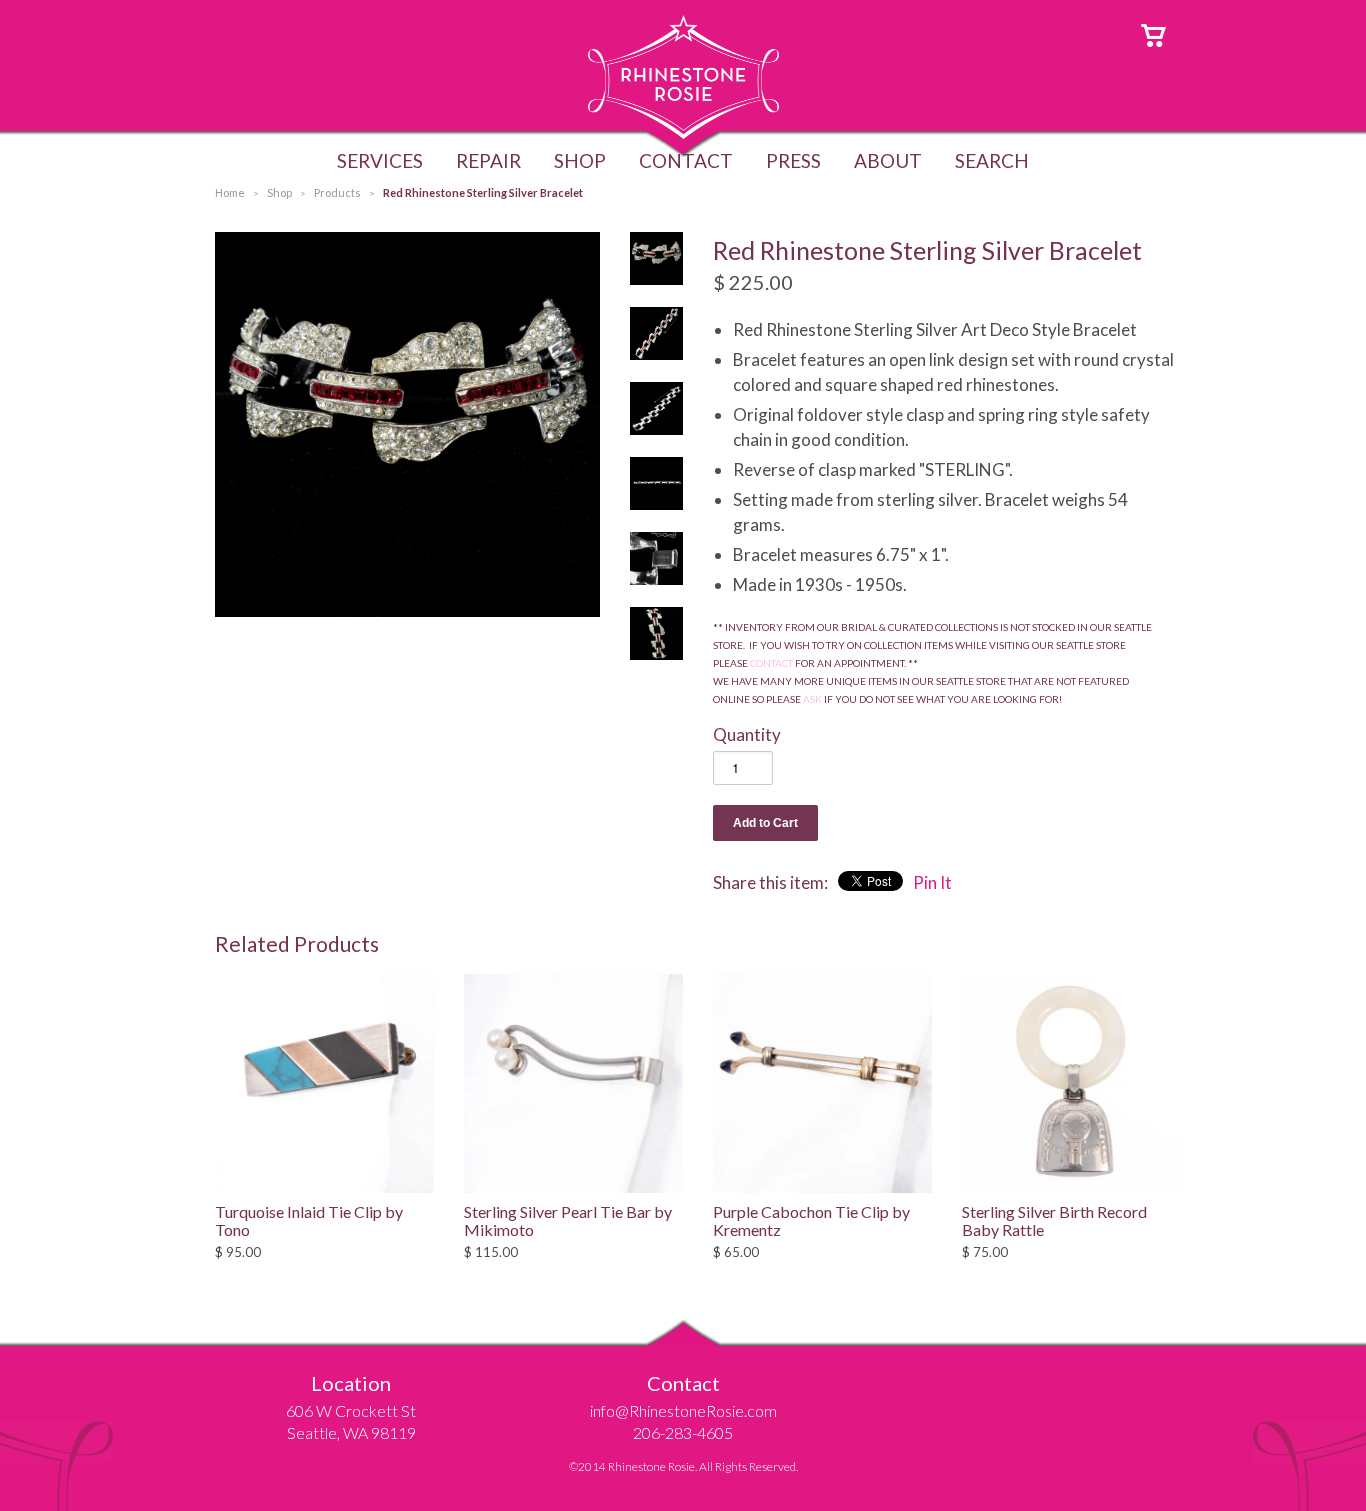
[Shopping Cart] (1153, 33)
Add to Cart (765, 823)
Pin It (932, 882)
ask (812, 699)
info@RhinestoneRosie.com (683, 1410)
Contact (686, 160)
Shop (580, 160)
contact (771, 663)
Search (992, 160)
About (888, 160)
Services (380, 160)
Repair (488, 160)
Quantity (747, 734)
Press (793, 160)
